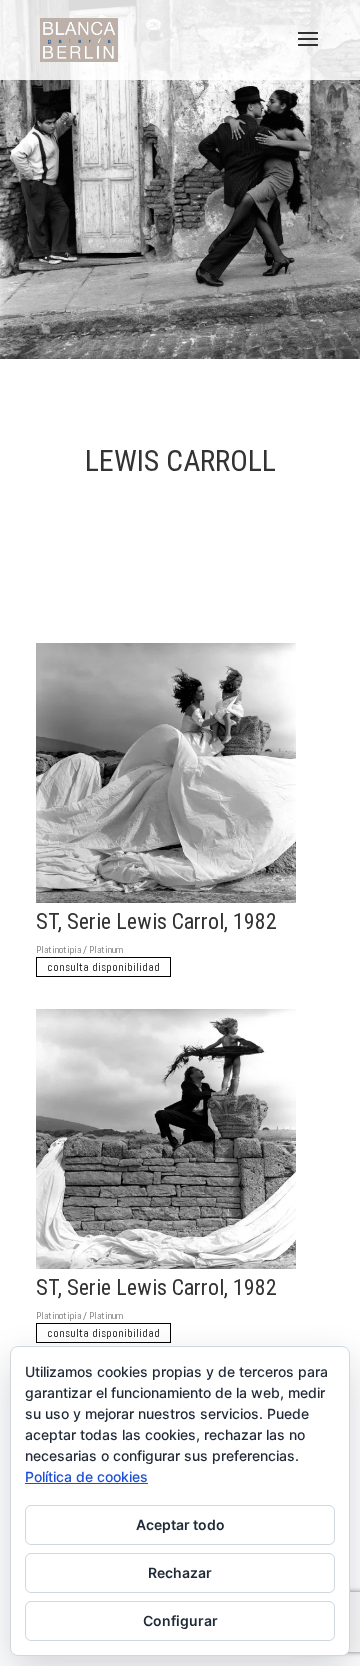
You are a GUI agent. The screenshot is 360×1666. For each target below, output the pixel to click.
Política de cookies (86, 1476)
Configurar (180, 1620)
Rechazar (180, 1572)
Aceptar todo (180, 1524)
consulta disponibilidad (103, 967)
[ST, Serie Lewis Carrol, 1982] (166, 902)
